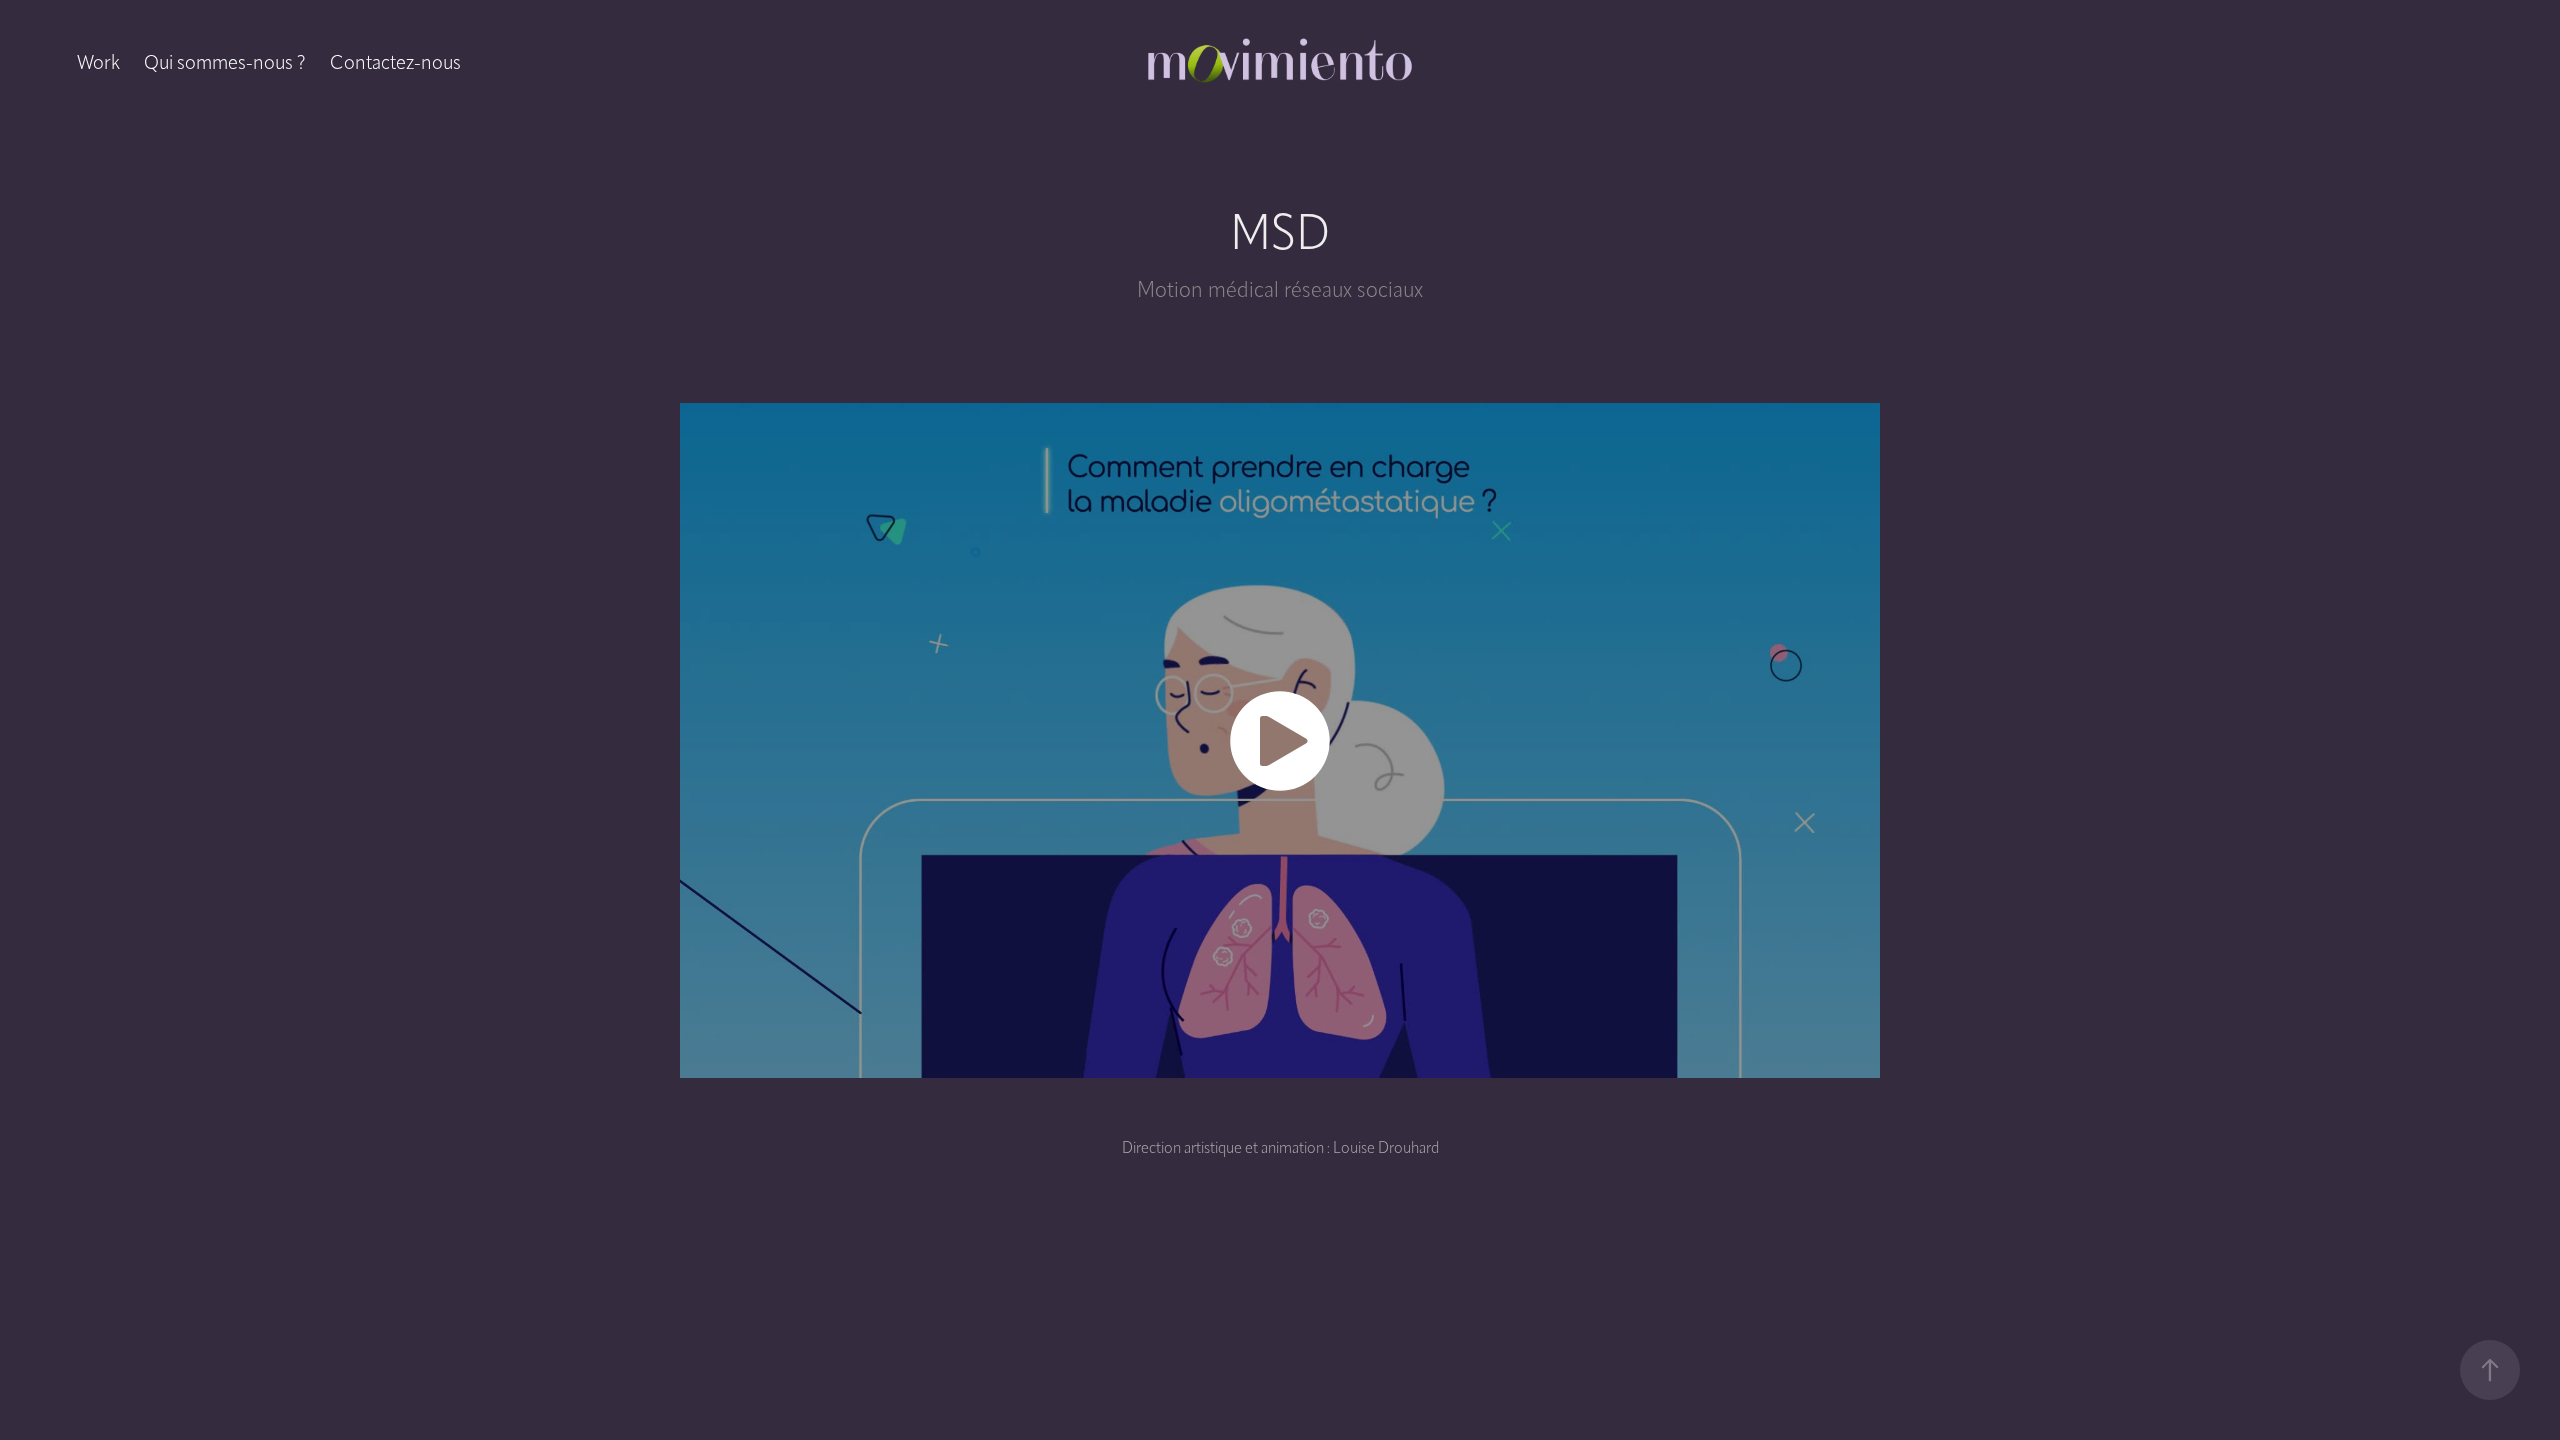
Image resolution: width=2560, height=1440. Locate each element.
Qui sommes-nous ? (225, 62)
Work (98, 62)
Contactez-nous (395, 62)
